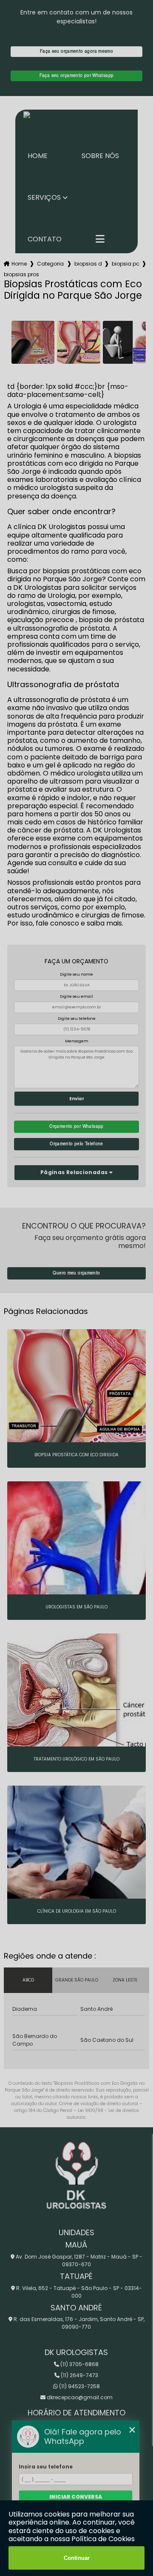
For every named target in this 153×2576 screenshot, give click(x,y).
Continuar (77, 2558)
